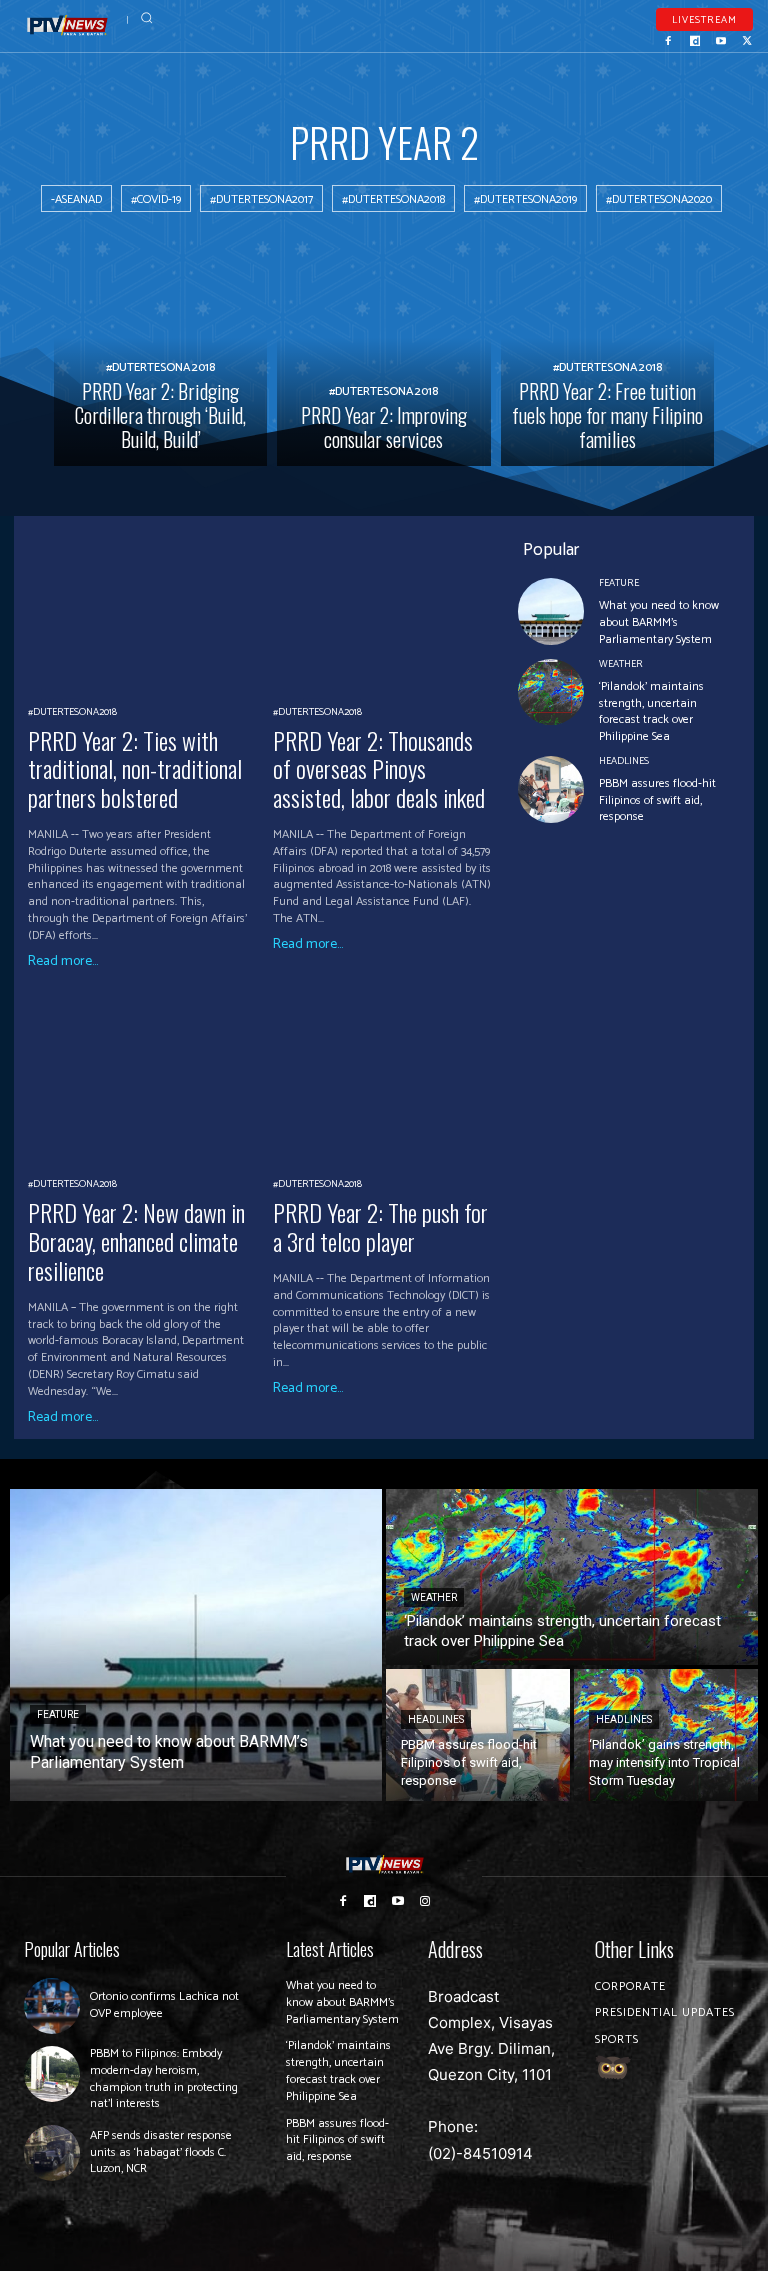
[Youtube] (721, 39)
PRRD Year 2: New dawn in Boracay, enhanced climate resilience (136, 1241)
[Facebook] (669, 39)
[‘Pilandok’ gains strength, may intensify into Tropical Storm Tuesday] (666, 1735)
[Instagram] (426, 1900)
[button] (146, 17)
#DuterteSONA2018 (393, 199)
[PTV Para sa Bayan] (67, 25)
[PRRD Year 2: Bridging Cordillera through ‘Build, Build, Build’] (160, 358)
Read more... (63, 962)
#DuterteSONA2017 (261, 199)
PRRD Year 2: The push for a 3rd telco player (380, 1226)
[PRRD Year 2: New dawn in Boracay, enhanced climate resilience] (143, 1079)
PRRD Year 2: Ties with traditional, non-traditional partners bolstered (135, 769)
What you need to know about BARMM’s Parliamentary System (659, 622)
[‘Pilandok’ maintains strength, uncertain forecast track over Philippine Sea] (551, 692)
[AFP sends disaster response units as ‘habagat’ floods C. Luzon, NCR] (52, 2153)
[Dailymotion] (695, 39)
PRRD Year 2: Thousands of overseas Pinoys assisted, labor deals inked (379, 769)
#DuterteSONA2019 (525, 199)
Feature (619, 583)
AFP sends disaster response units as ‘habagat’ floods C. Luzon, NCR (161, 2152)
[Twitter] (747, 39)
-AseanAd (76, 199)
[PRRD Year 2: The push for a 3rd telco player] (388, 1079)
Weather (621, 664)
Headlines (624, 761)
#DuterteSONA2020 (659, 199)
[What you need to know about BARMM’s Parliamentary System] (551, 611)
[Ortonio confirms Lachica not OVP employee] (52, 2006)
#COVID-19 (156, 199)
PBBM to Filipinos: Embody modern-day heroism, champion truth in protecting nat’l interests (164, 2078)
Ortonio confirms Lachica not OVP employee (164, 2005)
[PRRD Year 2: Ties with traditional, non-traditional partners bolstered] (143, 606)
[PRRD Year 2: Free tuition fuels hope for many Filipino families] (607, 358)
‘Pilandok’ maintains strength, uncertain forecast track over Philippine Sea (651, 711)
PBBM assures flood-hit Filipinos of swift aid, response (657, 800)
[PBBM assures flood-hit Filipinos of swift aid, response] (551, 789)
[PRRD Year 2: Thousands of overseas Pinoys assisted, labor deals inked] (388, 606)
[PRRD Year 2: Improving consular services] (383, 358)
